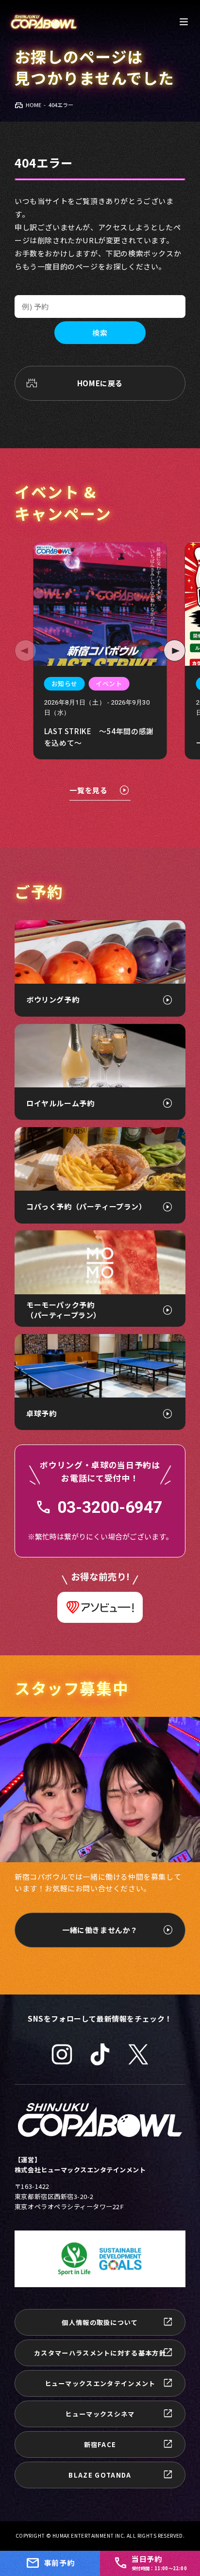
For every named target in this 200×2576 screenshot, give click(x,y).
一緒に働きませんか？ (100, 1930)
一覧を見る (88, 790)
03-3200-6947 (110, 1508)
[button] (25, 651)
